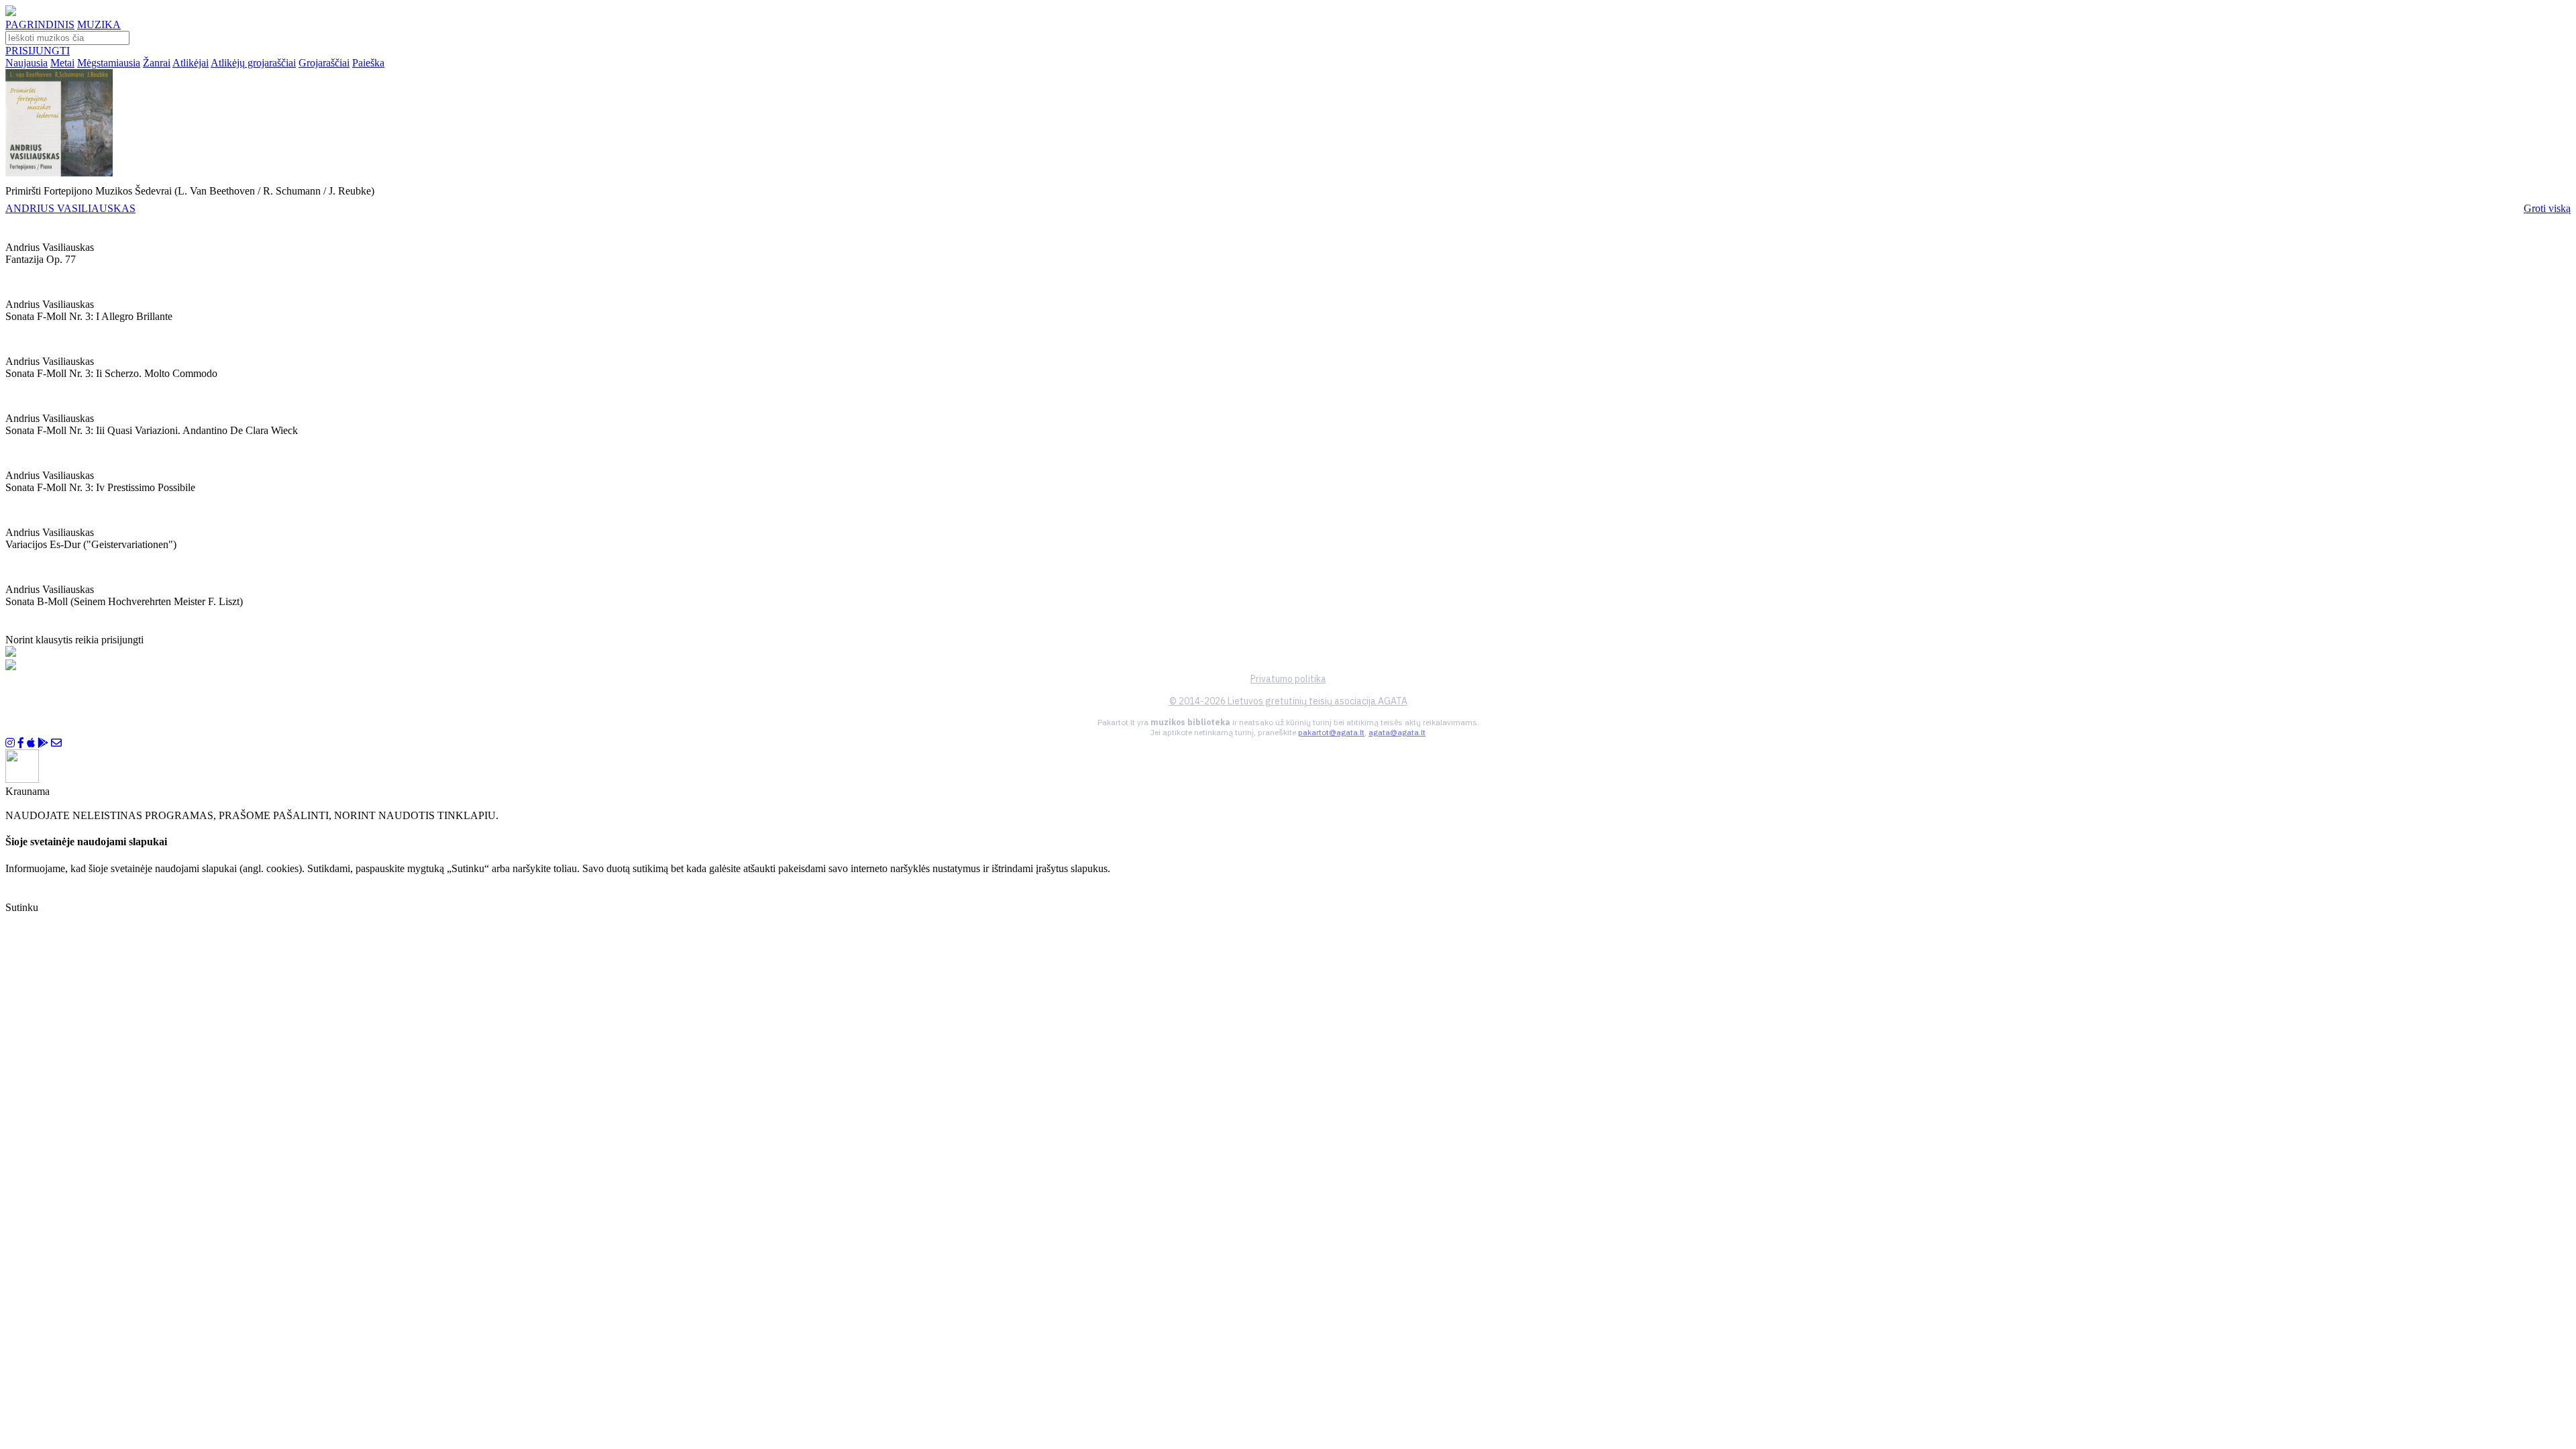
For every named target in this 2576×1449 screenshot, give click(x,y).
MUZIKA (99, 24)
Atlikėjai (191, 63)
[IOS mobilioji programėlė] (31, 743)
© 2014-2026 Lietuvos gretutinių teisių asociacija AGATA (1288, 701)
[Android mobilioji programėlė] (43, 743)
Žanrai (157, 63)
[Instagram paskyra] (10, 743)
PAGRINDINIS (40, 24)
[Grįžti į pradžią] (11, 12)
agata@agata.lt (1397, 732)
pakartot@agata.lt (1331, 732)
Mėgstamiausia (109, 63)
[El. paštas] (56, 743)
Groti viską (2547, 208)
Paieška (368, 63)
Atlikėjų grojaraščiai (253, 63)
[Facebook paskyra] (21, 743)
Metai (62, 63)
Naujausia (26, 63)
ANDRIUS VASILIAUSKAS (70, 208)
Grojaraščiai (324, 63)
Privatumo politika (1288, 679)
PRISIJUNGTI (38, 51)
